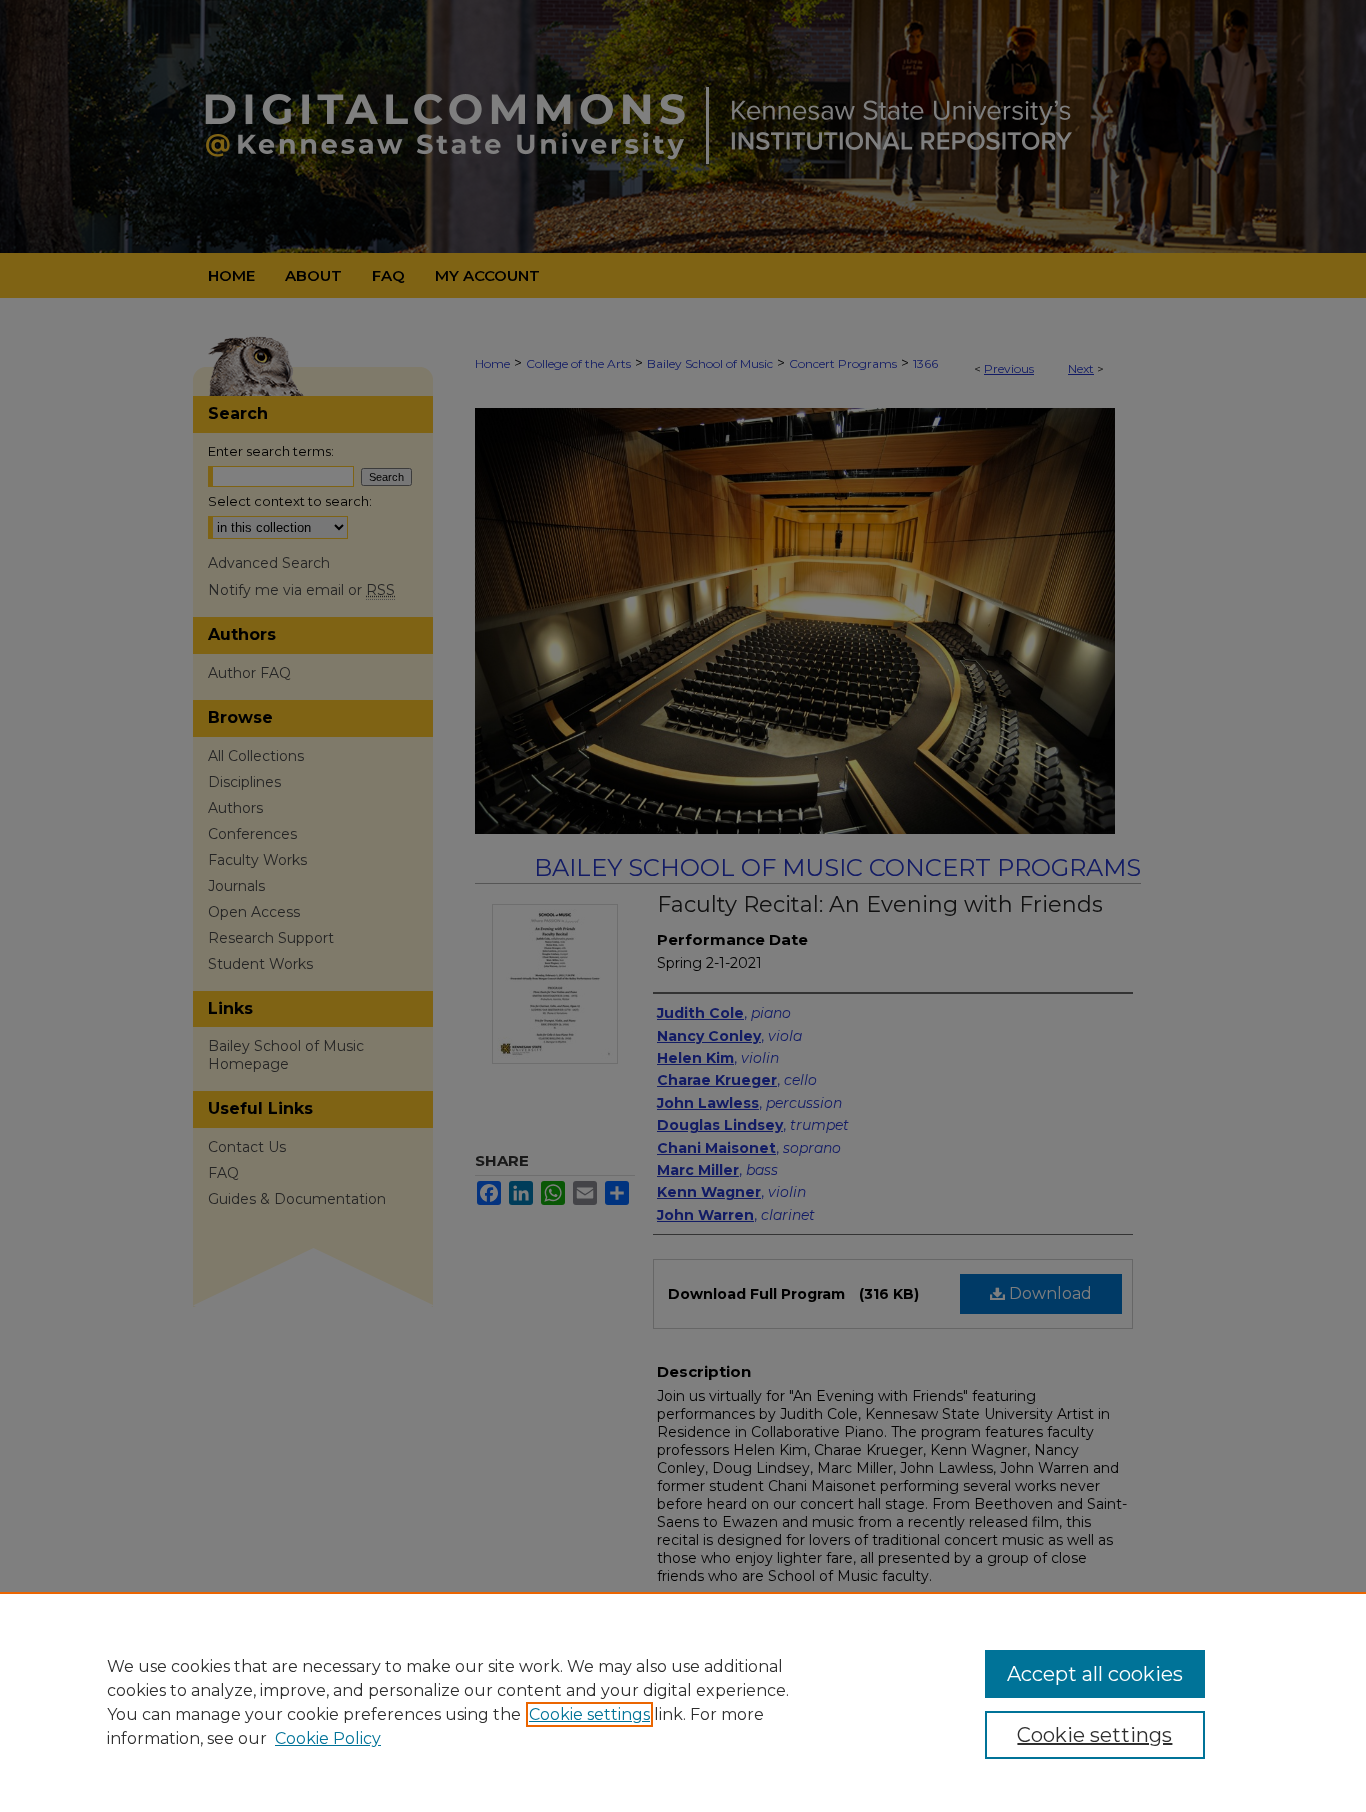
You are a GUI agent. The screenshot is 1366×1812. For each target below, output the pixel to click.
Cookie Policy (328, 1738)
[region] (683, 1702)
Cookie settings (589, 1714)
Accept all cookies (1095, 1674)
